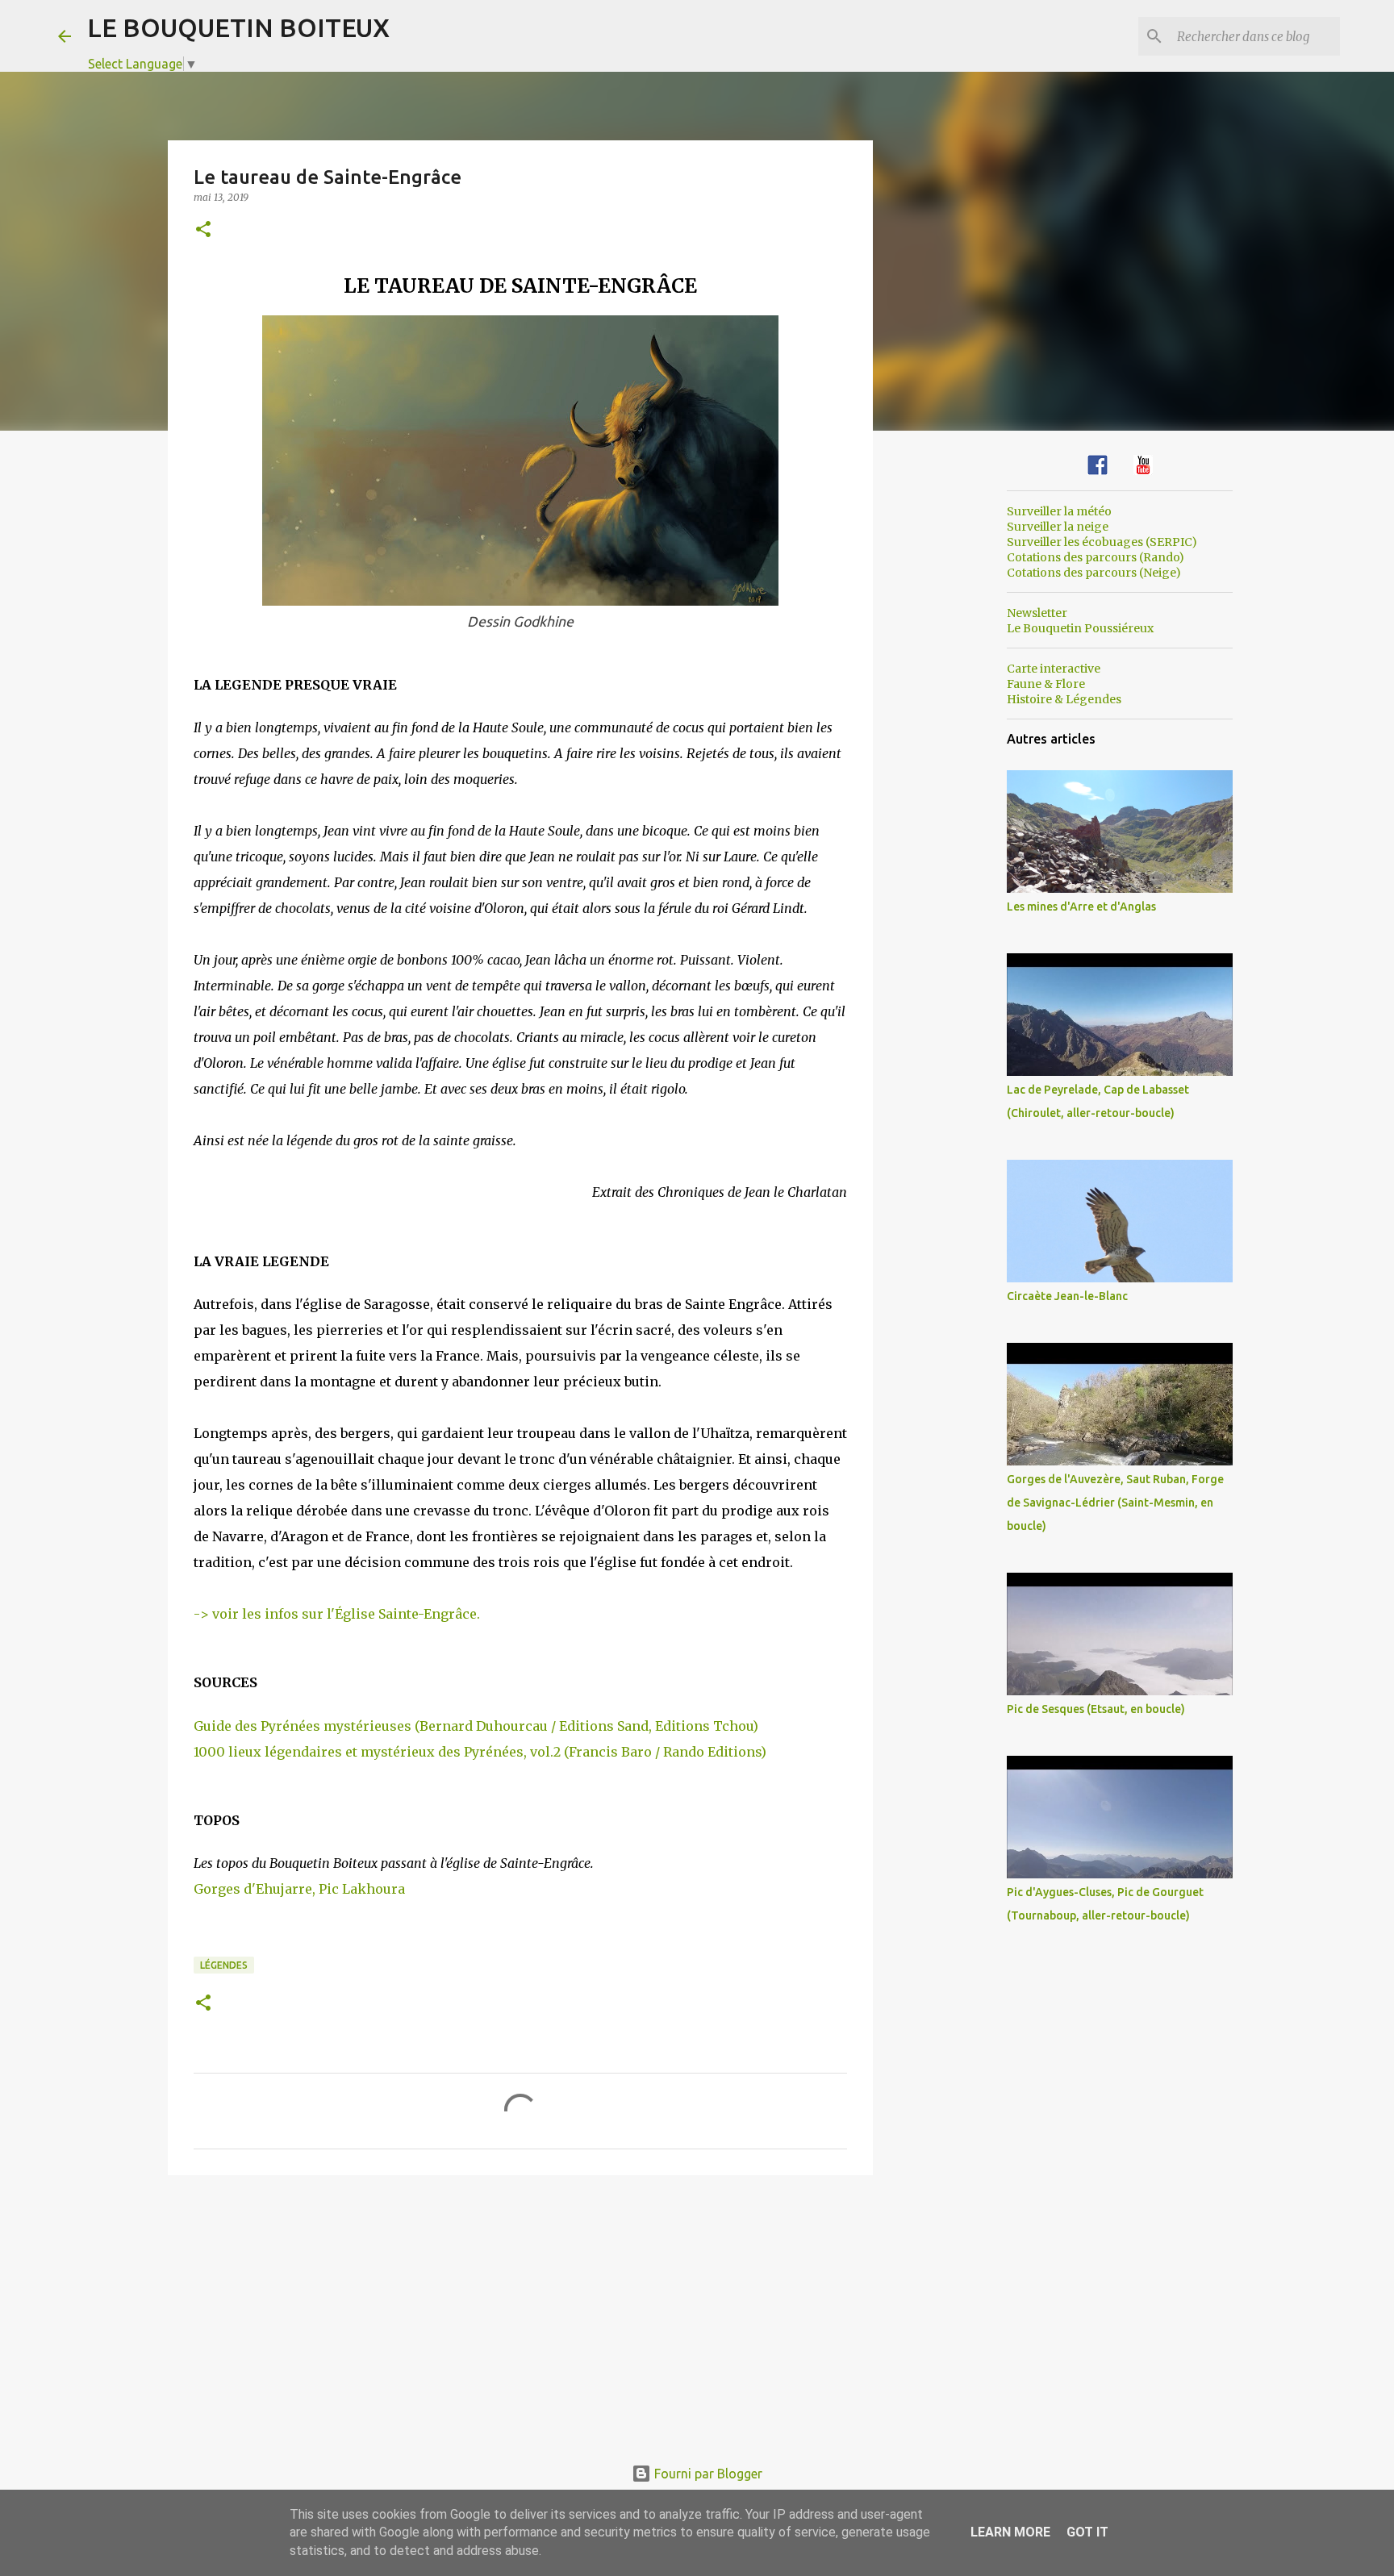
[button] (203, 230)
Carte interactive (1054, 669)
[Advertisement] (520, 2312)
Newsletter (1037, 613)
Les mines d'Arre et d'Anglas (1081, 907)
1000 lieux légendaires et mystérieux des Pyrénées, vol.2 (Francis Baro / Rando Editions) (480, 1752)
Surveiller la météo (1059, 511)
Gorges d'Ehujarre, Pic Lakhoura (299, 1889)
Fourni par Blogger (707, 2474)
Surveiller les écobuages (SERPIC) (1102, 542)
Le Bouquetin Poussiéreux (1080, 628)
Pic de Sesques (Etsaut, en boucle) (1096, 1709)
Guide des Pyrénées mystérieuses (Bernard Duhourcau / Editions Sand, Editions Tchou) (476, 1726)
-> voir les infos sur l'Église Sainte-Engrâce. (337, 1614)
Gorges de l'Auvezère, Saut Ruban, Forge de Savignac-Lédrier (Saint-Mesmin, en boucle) (1115, 1503)
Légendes (224, 1965)
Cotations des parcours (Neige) (1094, 573)
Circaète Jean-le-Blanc (1067, 1296)
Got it (1087, 2532)
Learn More (1010, 2532)
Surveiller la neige (1058, 527)
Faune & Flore (1046, 684)
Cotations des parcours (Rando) (1096, 557)
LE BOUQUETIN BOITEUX (238, 27)
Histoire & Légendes (1064, 699)
